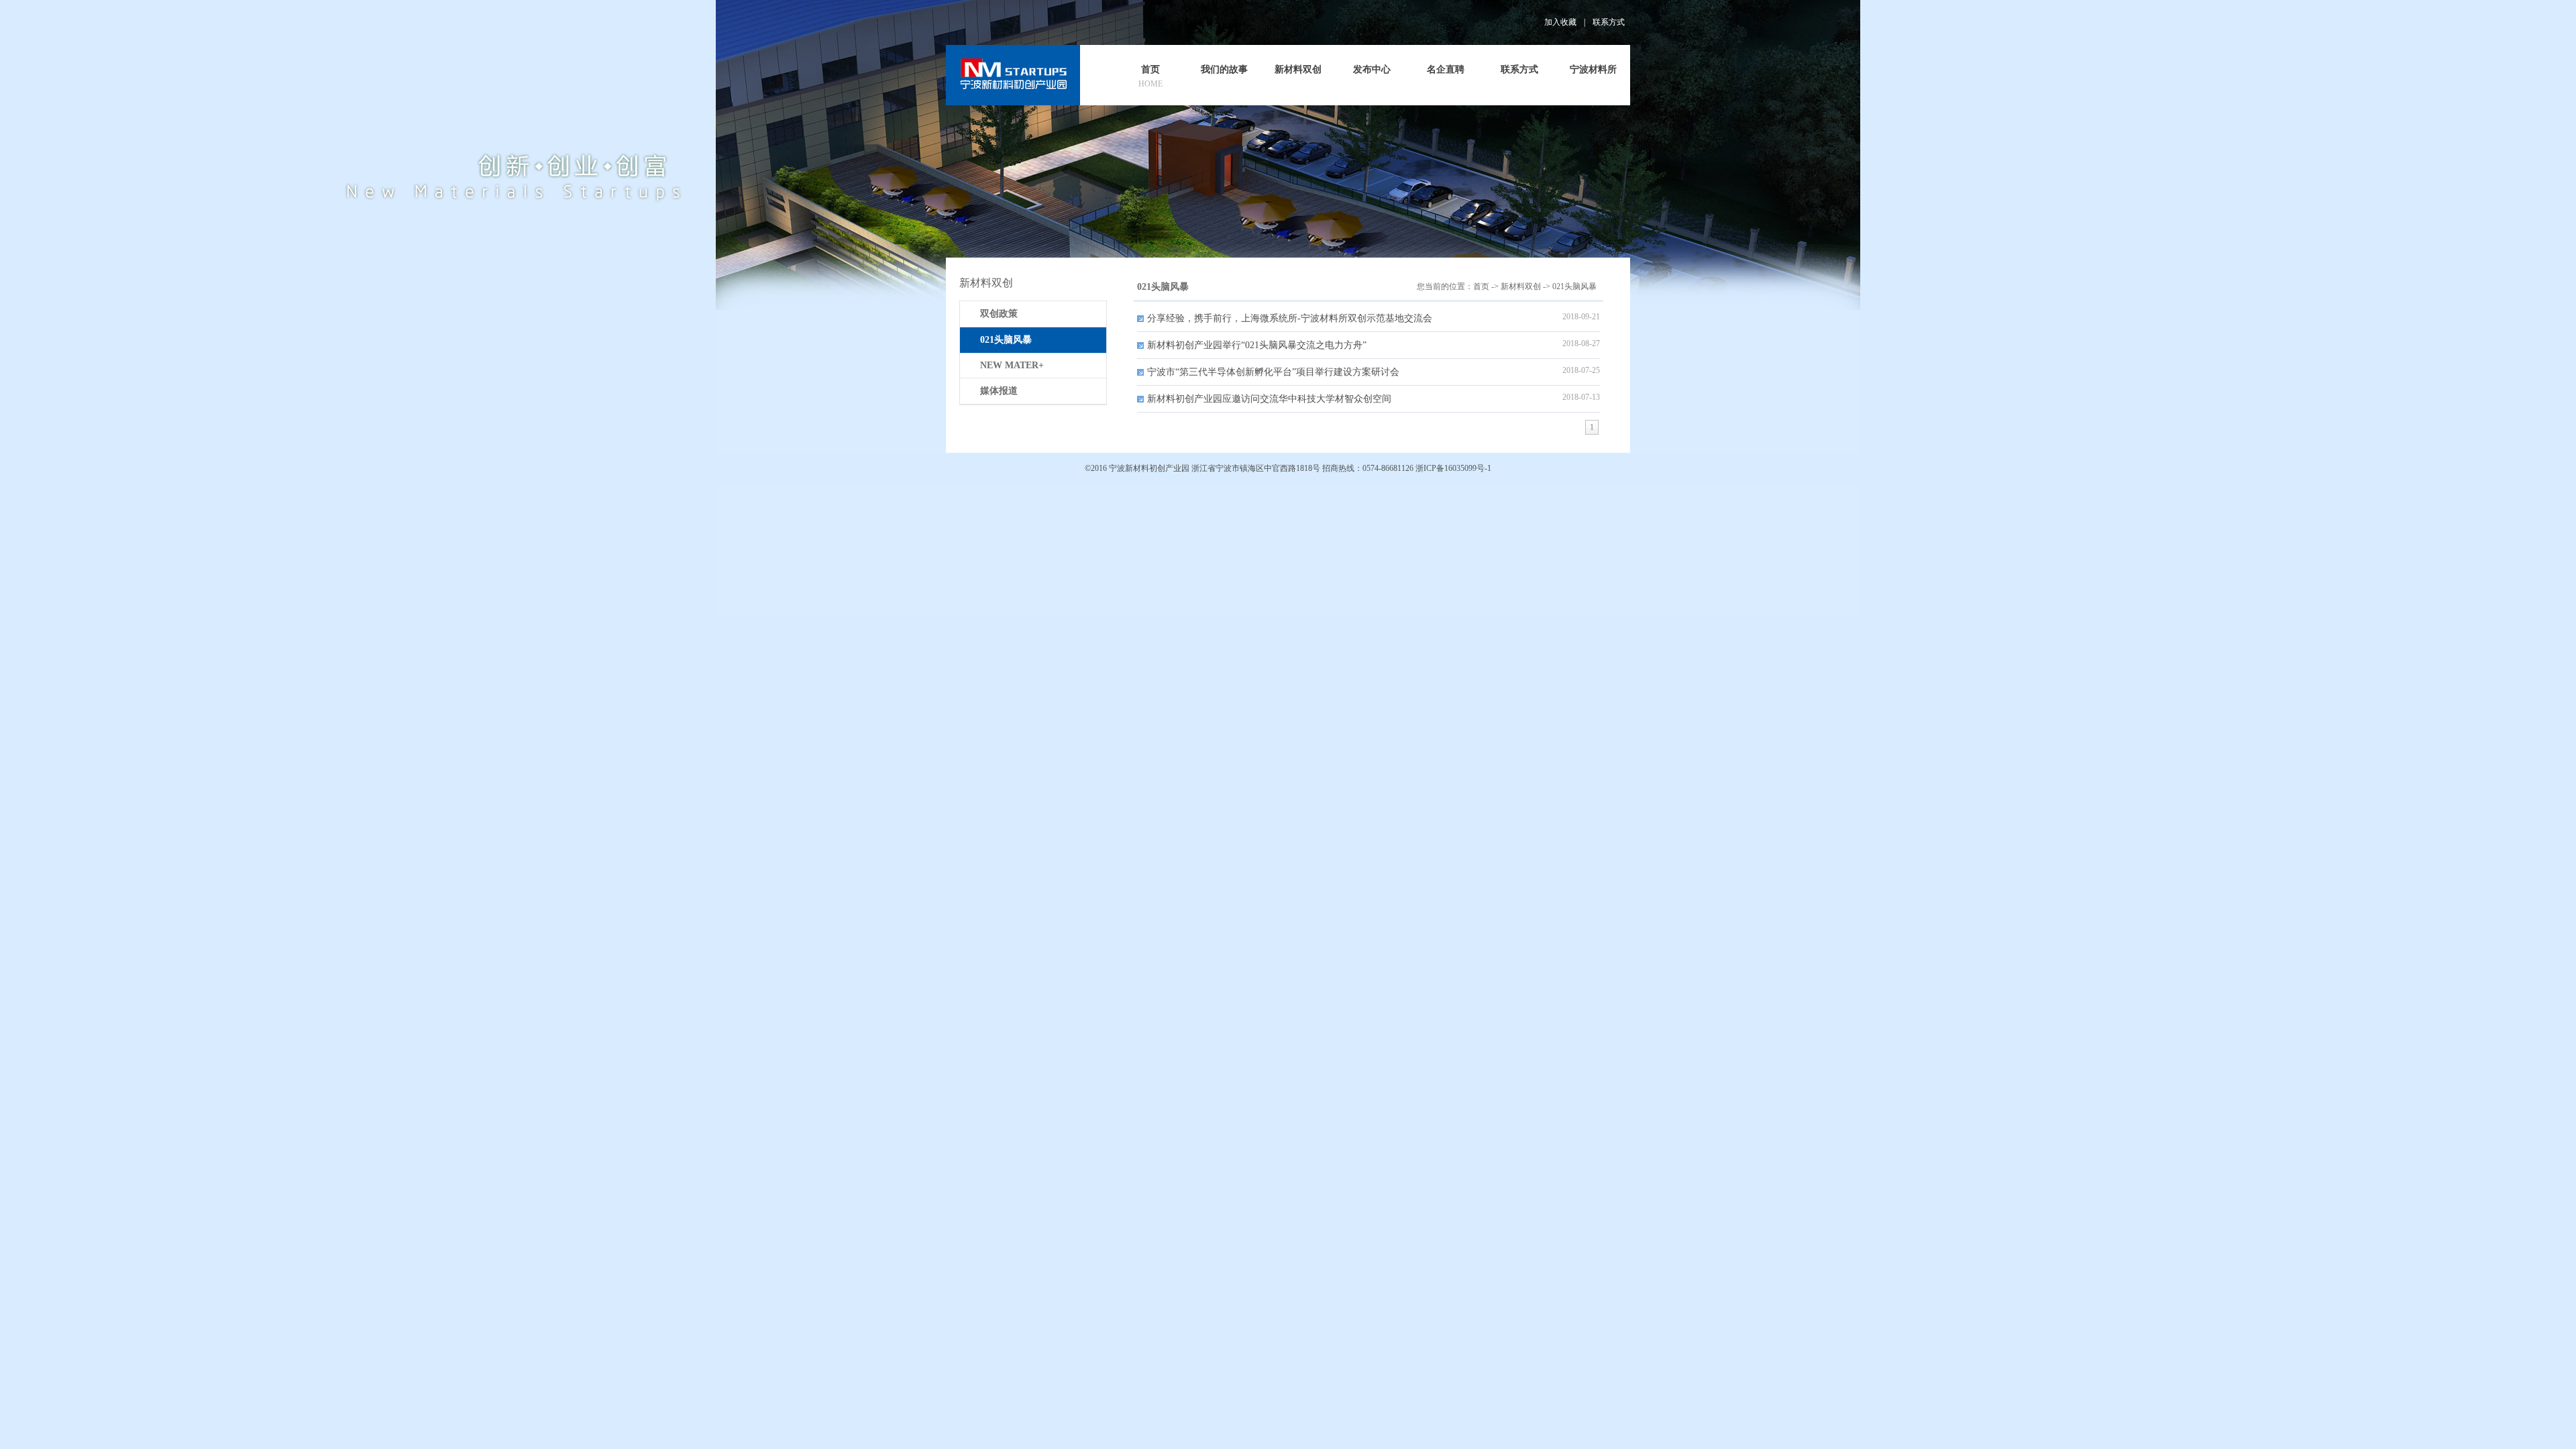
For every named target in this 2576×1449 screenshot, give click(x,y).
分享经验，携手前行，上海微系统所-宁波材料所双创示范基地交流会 (1290, 318)
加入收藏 (1560, 22)
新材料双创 (1521, 286)
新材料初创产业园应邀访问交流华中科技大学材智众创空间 (1269, 399)
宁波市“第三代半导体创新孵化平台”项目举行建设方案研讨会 (1273, 372)
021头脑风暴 (1574, 286)
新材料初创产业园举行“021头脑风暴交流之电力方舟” (1257, 345)
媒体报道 (999, 391)
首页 (1481, 286)
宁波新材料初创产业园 (1149, 468)
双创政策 (999, 314)
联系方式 (1609, 22)
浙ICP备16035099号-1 (1453, 468)
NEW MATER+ (1012, 365)
